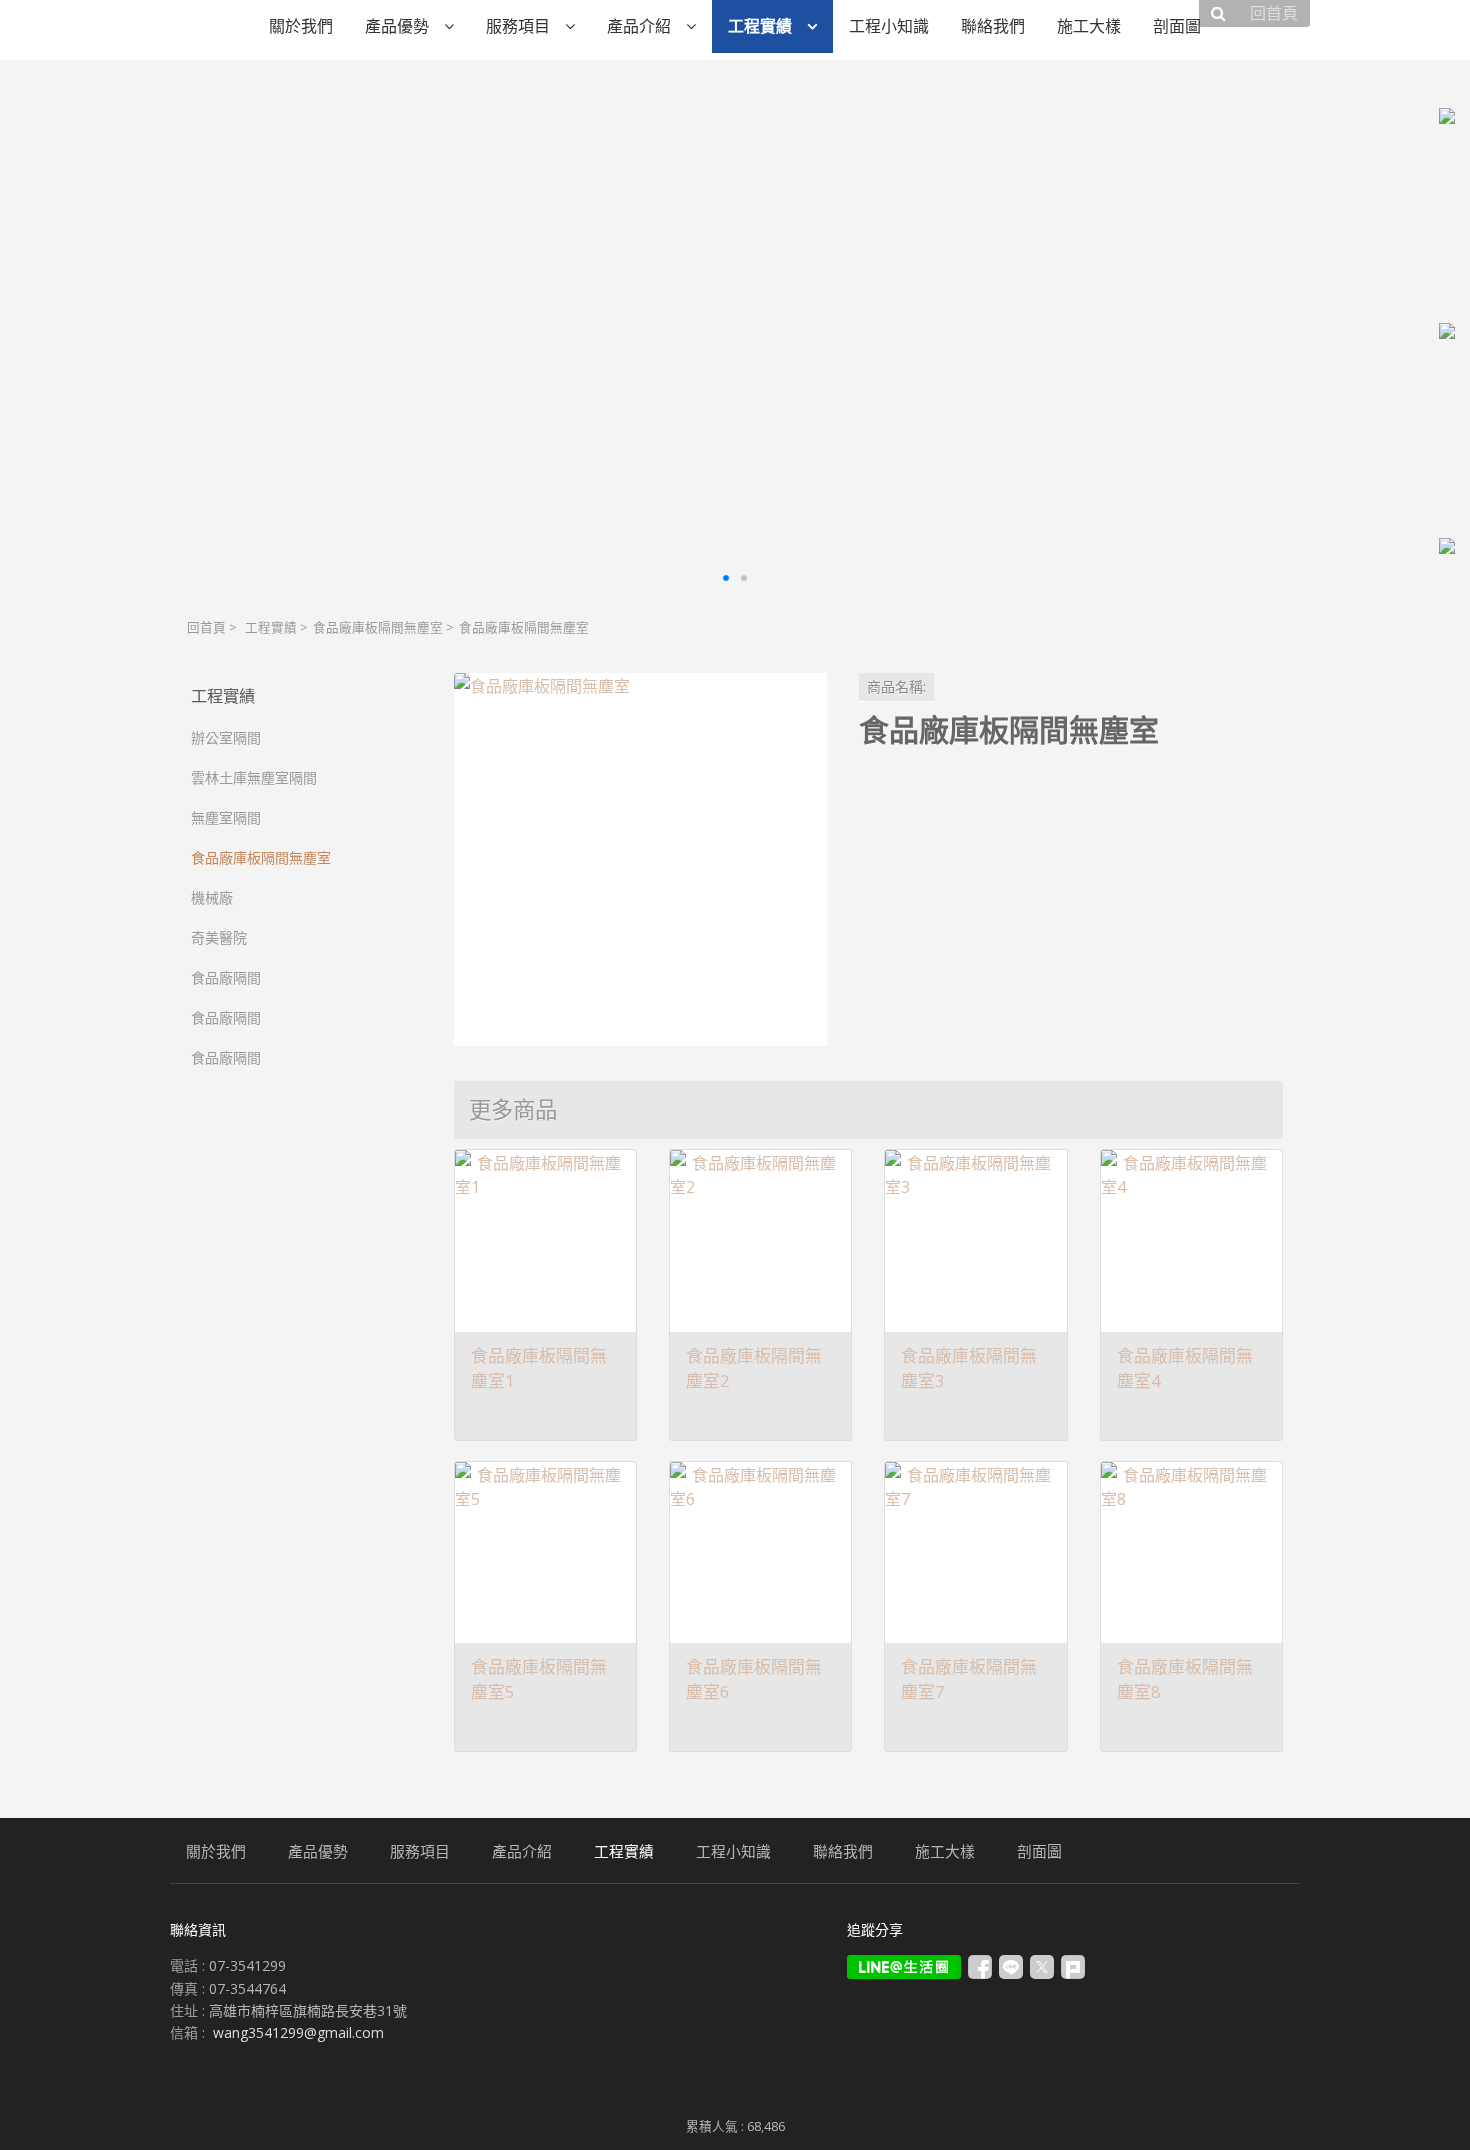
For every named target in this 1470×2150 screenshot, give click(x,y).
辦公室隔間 (226, 737)
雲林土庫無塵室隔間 (254, 777)
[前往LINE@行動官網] (904, 1967)
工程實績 (271, 627)
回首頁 (206, 627)
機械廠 (212, 897)
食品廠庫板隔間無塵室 (378, 627)
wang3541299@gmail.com (298, 2032)
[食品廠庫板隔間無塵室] (640, 859)
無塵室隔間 (226, 817)
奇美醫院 (219, 937)
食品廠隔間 (226, 977)
